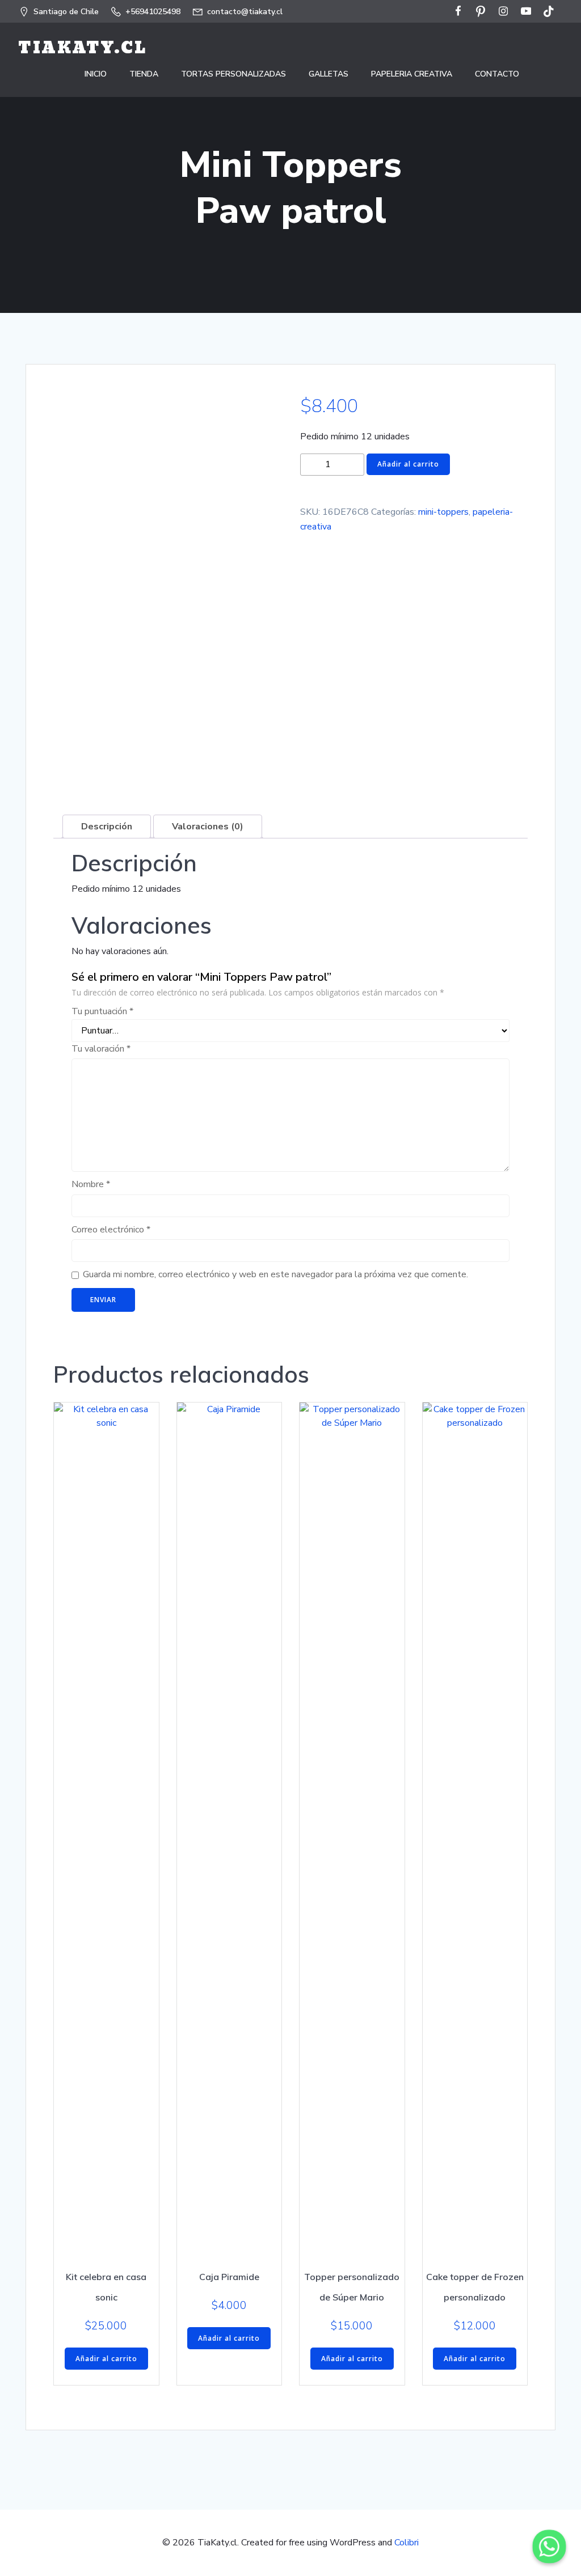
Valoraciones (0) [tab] (208, 827)
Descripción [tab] (107, 827)
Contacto (497, 74)
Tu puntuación (102, 1011)
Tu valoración (101, 1049)
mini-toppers (443, 512)
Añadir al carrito (408, 464)
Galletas (329, 74)
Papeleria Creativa (412, 74)
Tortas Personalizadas (233, 74)
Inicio (96, 74)
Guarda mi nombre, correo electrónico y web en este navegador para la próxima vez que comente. (275, 1274)
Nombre (91, 1184)
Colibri (407, 2543)
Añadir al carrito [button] (106, 2359)
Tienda (144, 74)
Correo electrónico (111, 1230)
